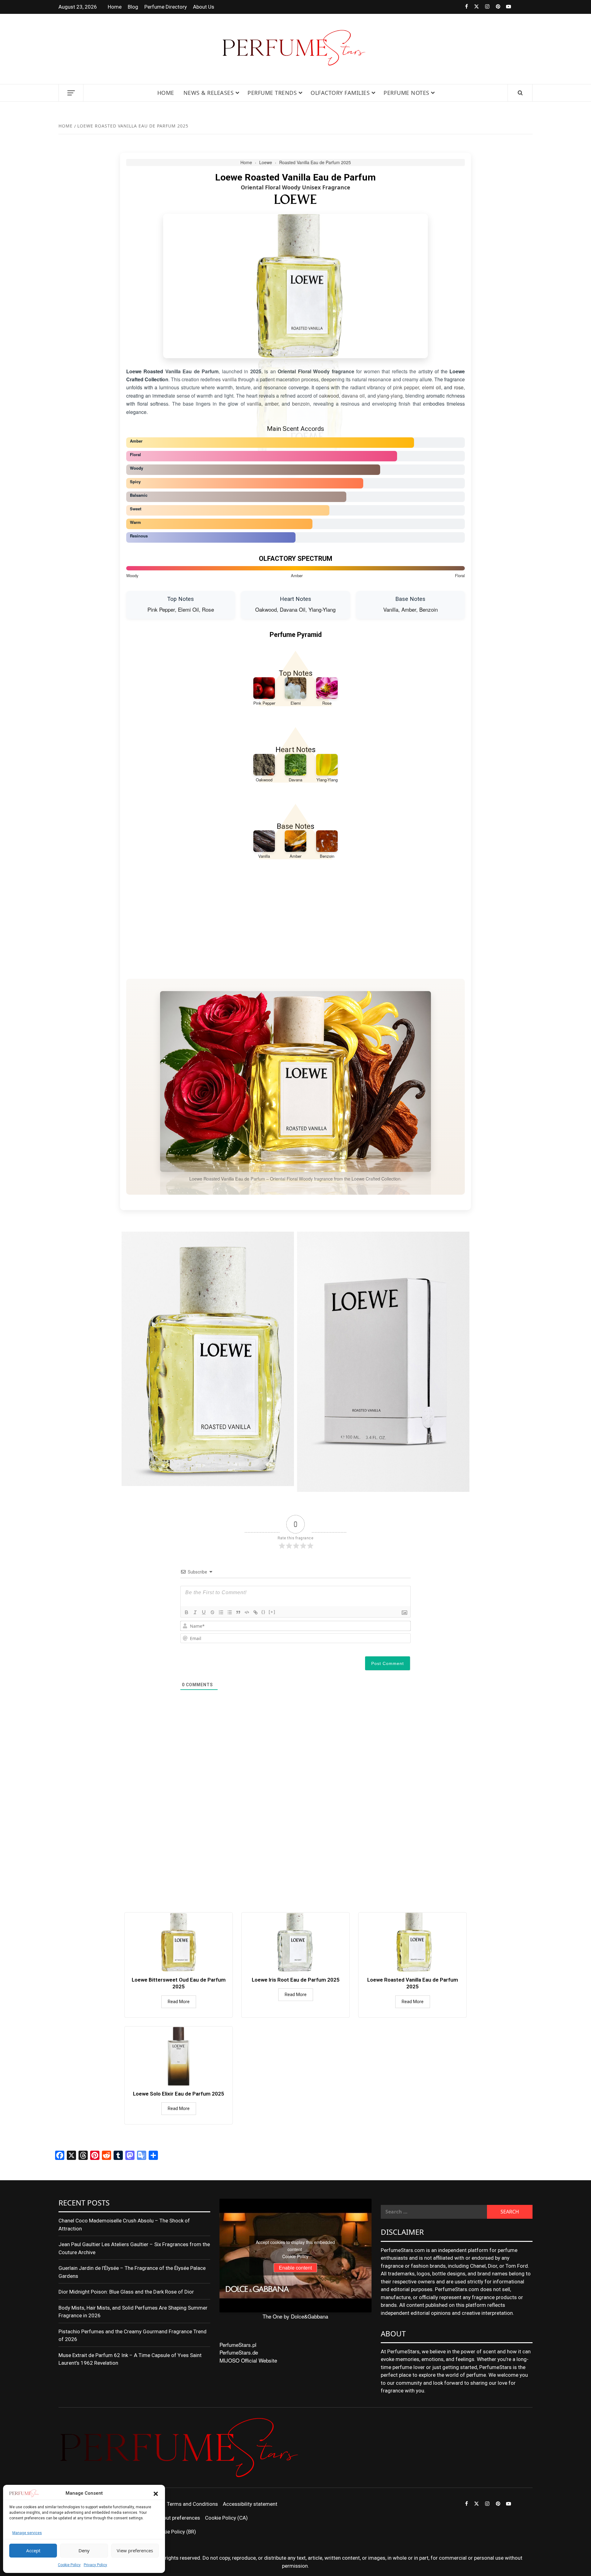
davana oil (353, 396)
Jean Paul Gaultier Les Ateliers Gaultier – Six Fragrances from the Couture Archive (134, 2248)
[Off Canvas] (71, 93)
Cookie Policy (69, 2565)
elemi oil (432, 387)
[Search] (520, 93)
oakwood (329, 396)
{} (263, 1612)
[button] (156, 2493)
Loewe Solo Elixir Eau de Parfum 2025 (179, 2094)
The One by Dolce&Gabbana (295, 2316)
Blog (133, 7)
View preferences (135, 2550)
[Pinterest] (495, 7)
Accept (33, 2550)
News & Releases (209, 93)
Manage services (27, 2533)
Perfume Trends (272, 93)
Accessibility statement (250, 2504)
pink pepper (406, 387)
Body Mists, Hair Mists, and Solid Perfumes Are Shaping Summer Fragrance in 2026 (133, 2312)
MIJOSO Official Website (248, 2360)
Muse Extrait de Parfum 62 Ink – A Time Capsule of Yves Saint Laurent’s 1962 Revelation (130, 2359)
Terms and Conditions (192, 2504)
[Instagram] (484, 7)
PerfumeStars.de (239, 2352)
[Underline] (204, 1612)
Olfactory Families (340, 93)
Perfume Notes (406, 93)
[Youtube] (506, 7)
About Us (204, 7)
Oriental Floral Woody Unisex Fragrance (295, 187)
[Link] (255, 1612)
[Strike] (212, 1612)
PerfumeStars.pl (238, 2345)
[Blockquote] (238, 1612)
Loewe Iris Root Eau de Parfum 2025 (296, 1980)
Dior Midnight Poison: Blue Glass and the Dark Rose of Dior (126, 2292)
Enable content (295, 2268)
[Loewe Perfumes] (295, 199)
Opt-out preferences (177, 2518)
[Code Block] (247, 1612)
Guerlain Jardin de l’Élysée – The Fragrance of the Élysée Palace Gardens (132, 2272)
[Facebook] (462, 7)
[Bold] (187, 1612)
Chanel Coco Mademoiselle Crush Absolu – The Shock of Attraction (124, 2225)
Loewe (266, 162)
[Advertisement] (295, 923)
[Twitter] (473, 7)
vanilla (229, 379)
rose (459, 387)
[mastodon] (527, 7)
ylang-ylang (390, 396)
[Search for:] (434, 2212)
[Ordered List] (221, 1612)
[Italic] (195, 1612)
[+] (272, 1612)
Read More (179, 2002)
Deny (84, 2550)
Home (115, 7)
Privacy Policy (95, 2565)
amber (271, 404)
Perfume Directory (166, 7)
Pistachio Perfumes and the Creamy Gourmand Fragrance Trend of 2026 (133, 2335)
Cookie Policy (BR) (175, 2532)
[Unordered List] (230, 1612)
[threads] (516, 7)
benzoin (301, 404)
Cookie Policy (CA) (226, 2518)
